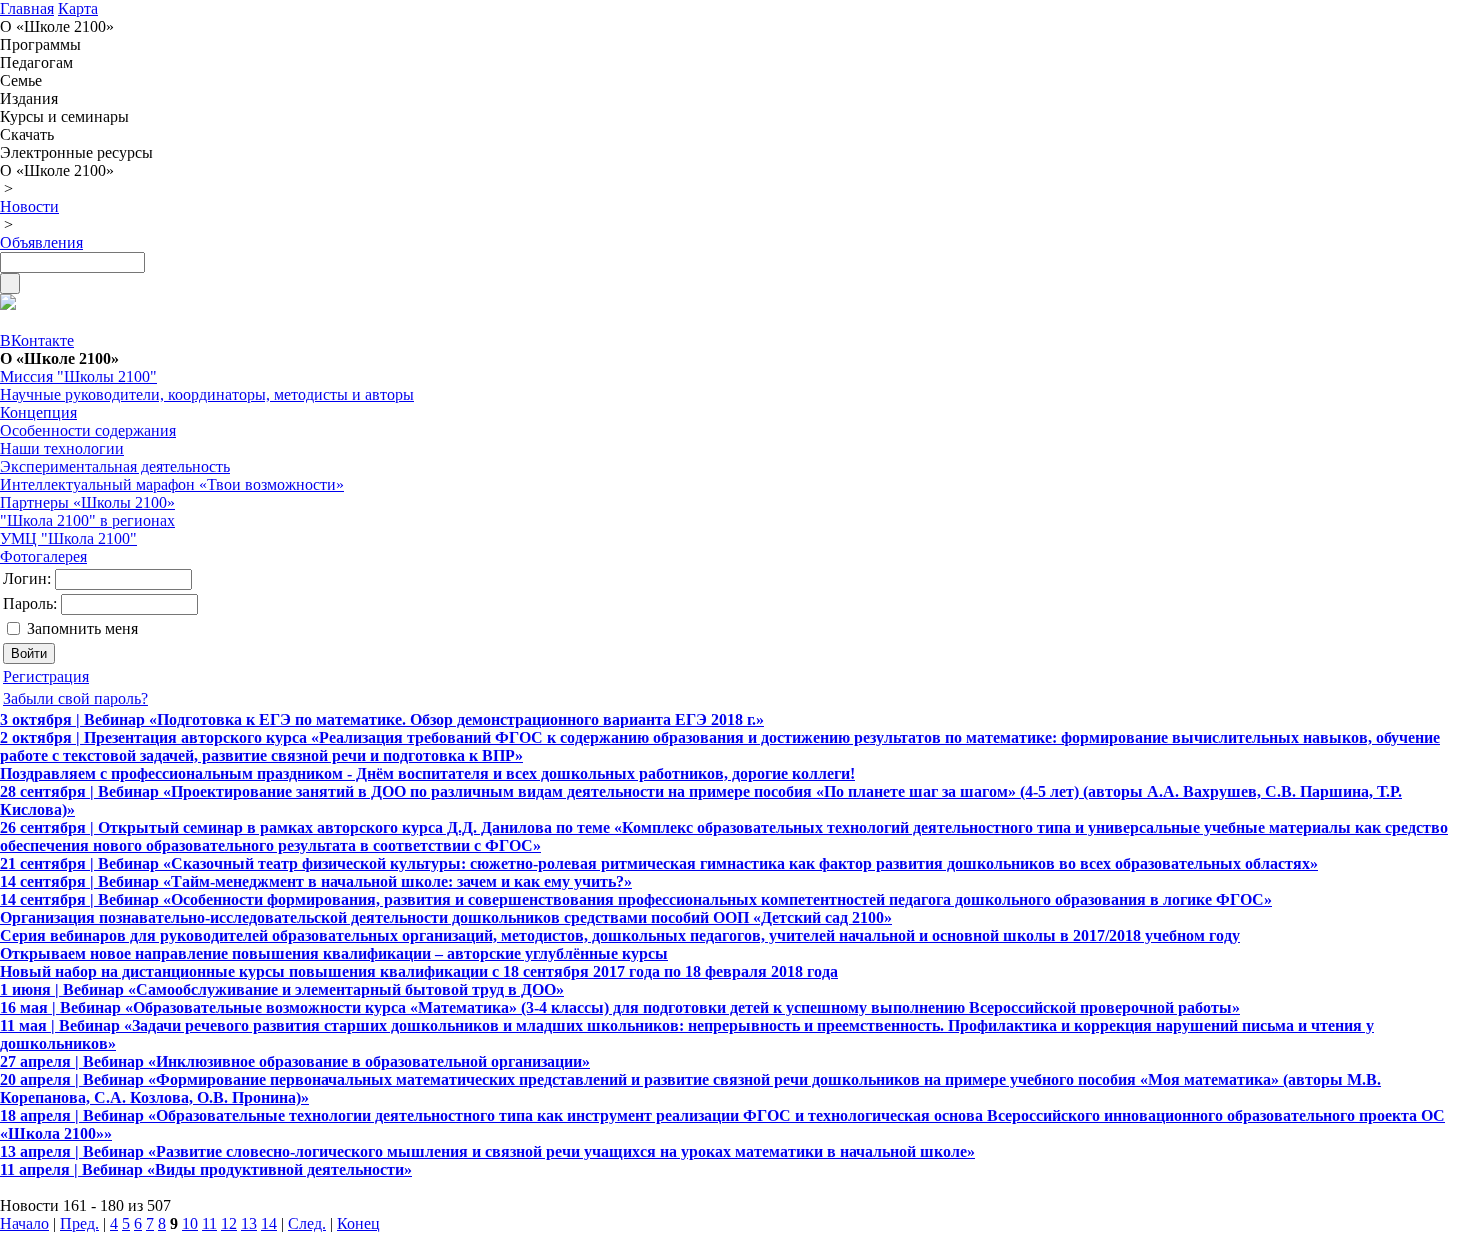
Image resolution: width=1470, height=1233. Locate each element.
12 (229, 1223)
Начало (24, 1223)
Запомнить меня (82, 628)
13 (249, 1223)
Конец (358, 1223)
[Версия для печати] (8, 304)
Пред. (79, 1223)
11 (209, 1223)
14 (269, 1223)
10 (190, 1223)
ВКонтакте (37, 340)
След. (307, 1223)
